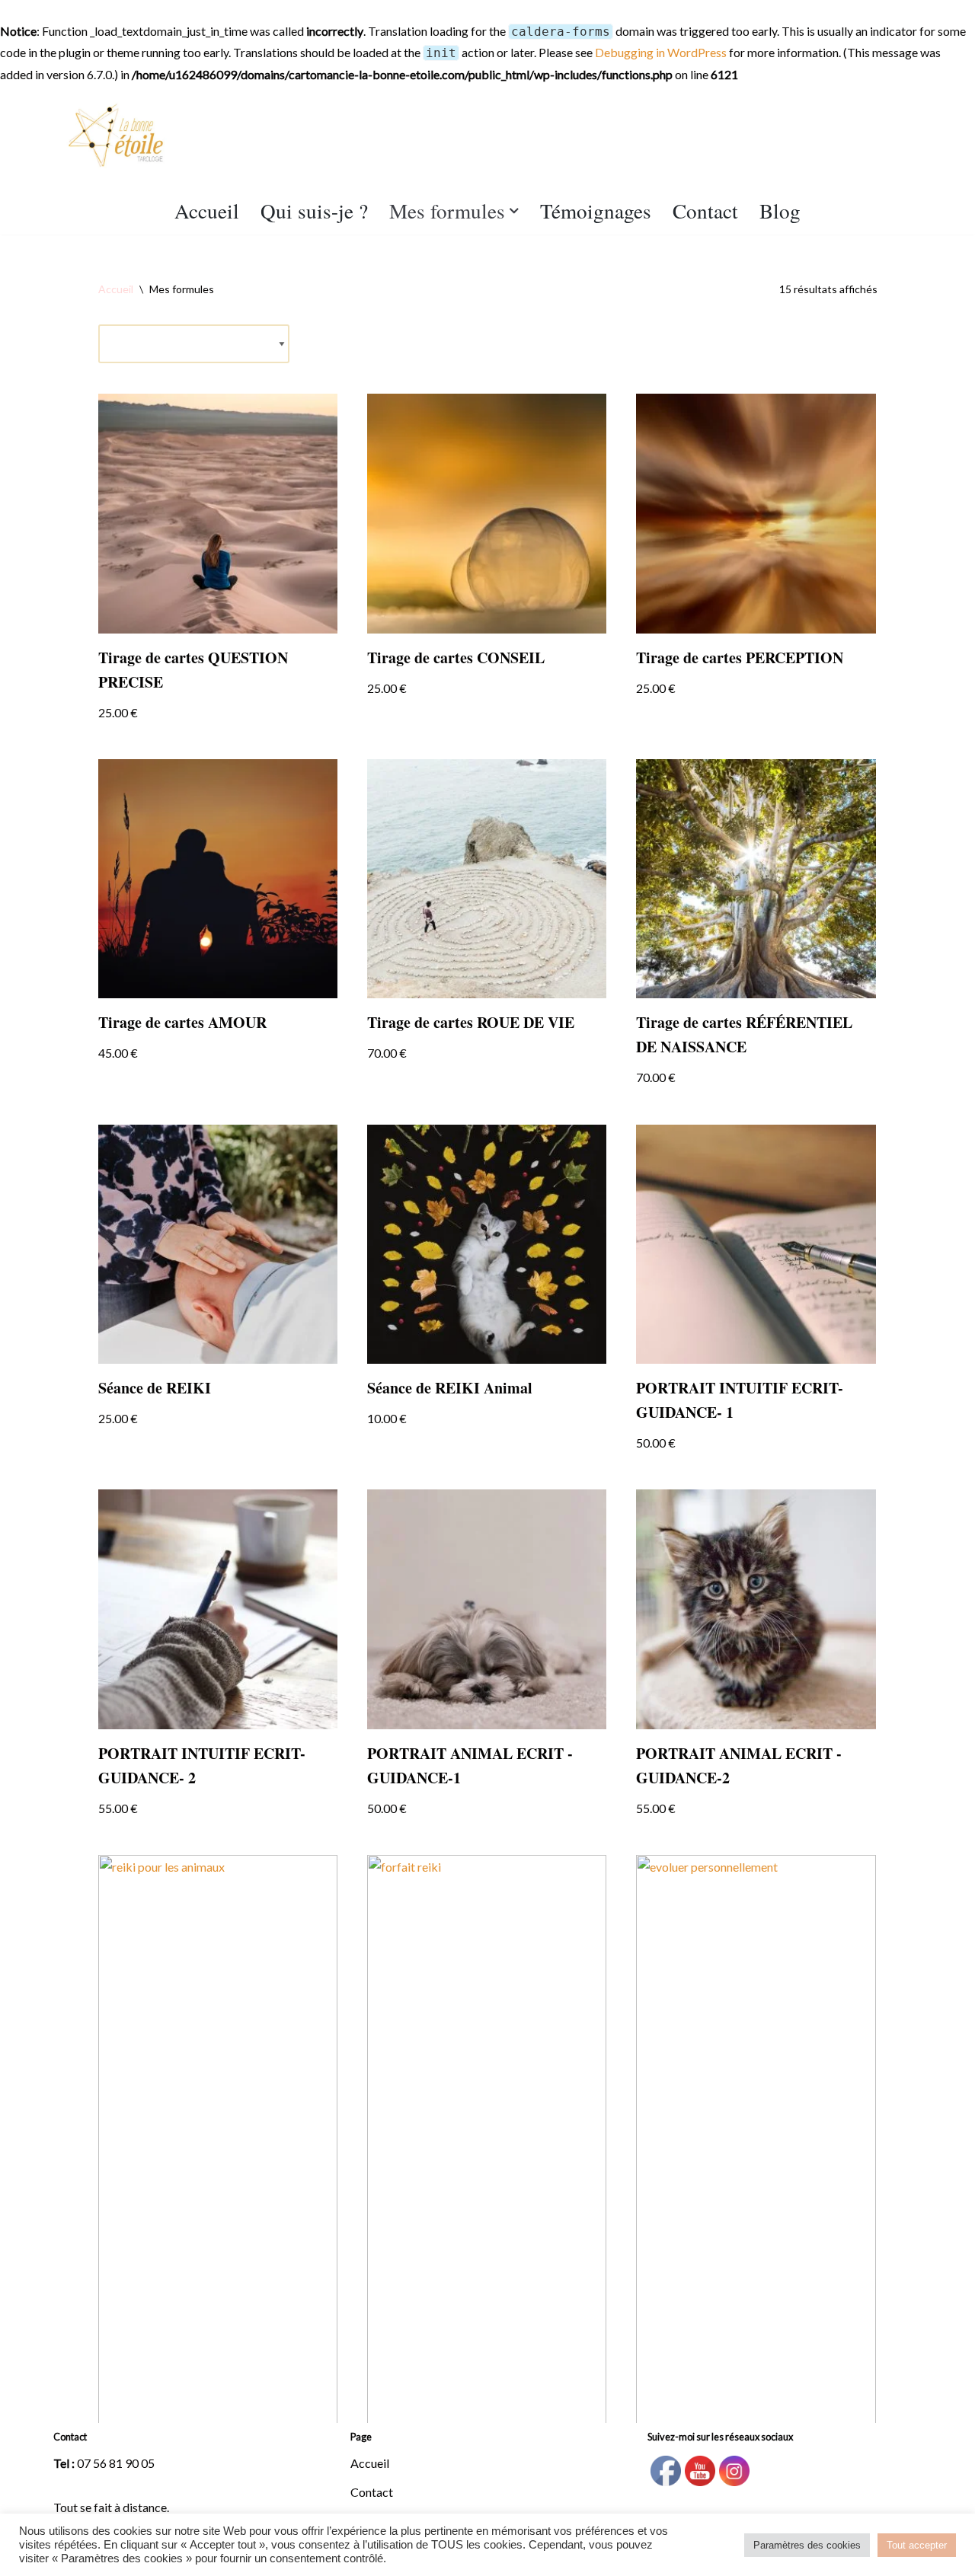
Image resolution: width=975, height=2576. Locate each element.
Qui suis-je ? (314, 211)
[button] (514, 211)
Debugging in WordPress (661, 52)
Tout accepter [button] (917, 2545)
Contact (705, 211)
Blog (780, 211)
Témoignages (596, 211)
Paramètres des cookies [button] (807, 2545)
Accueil (207, 211)
